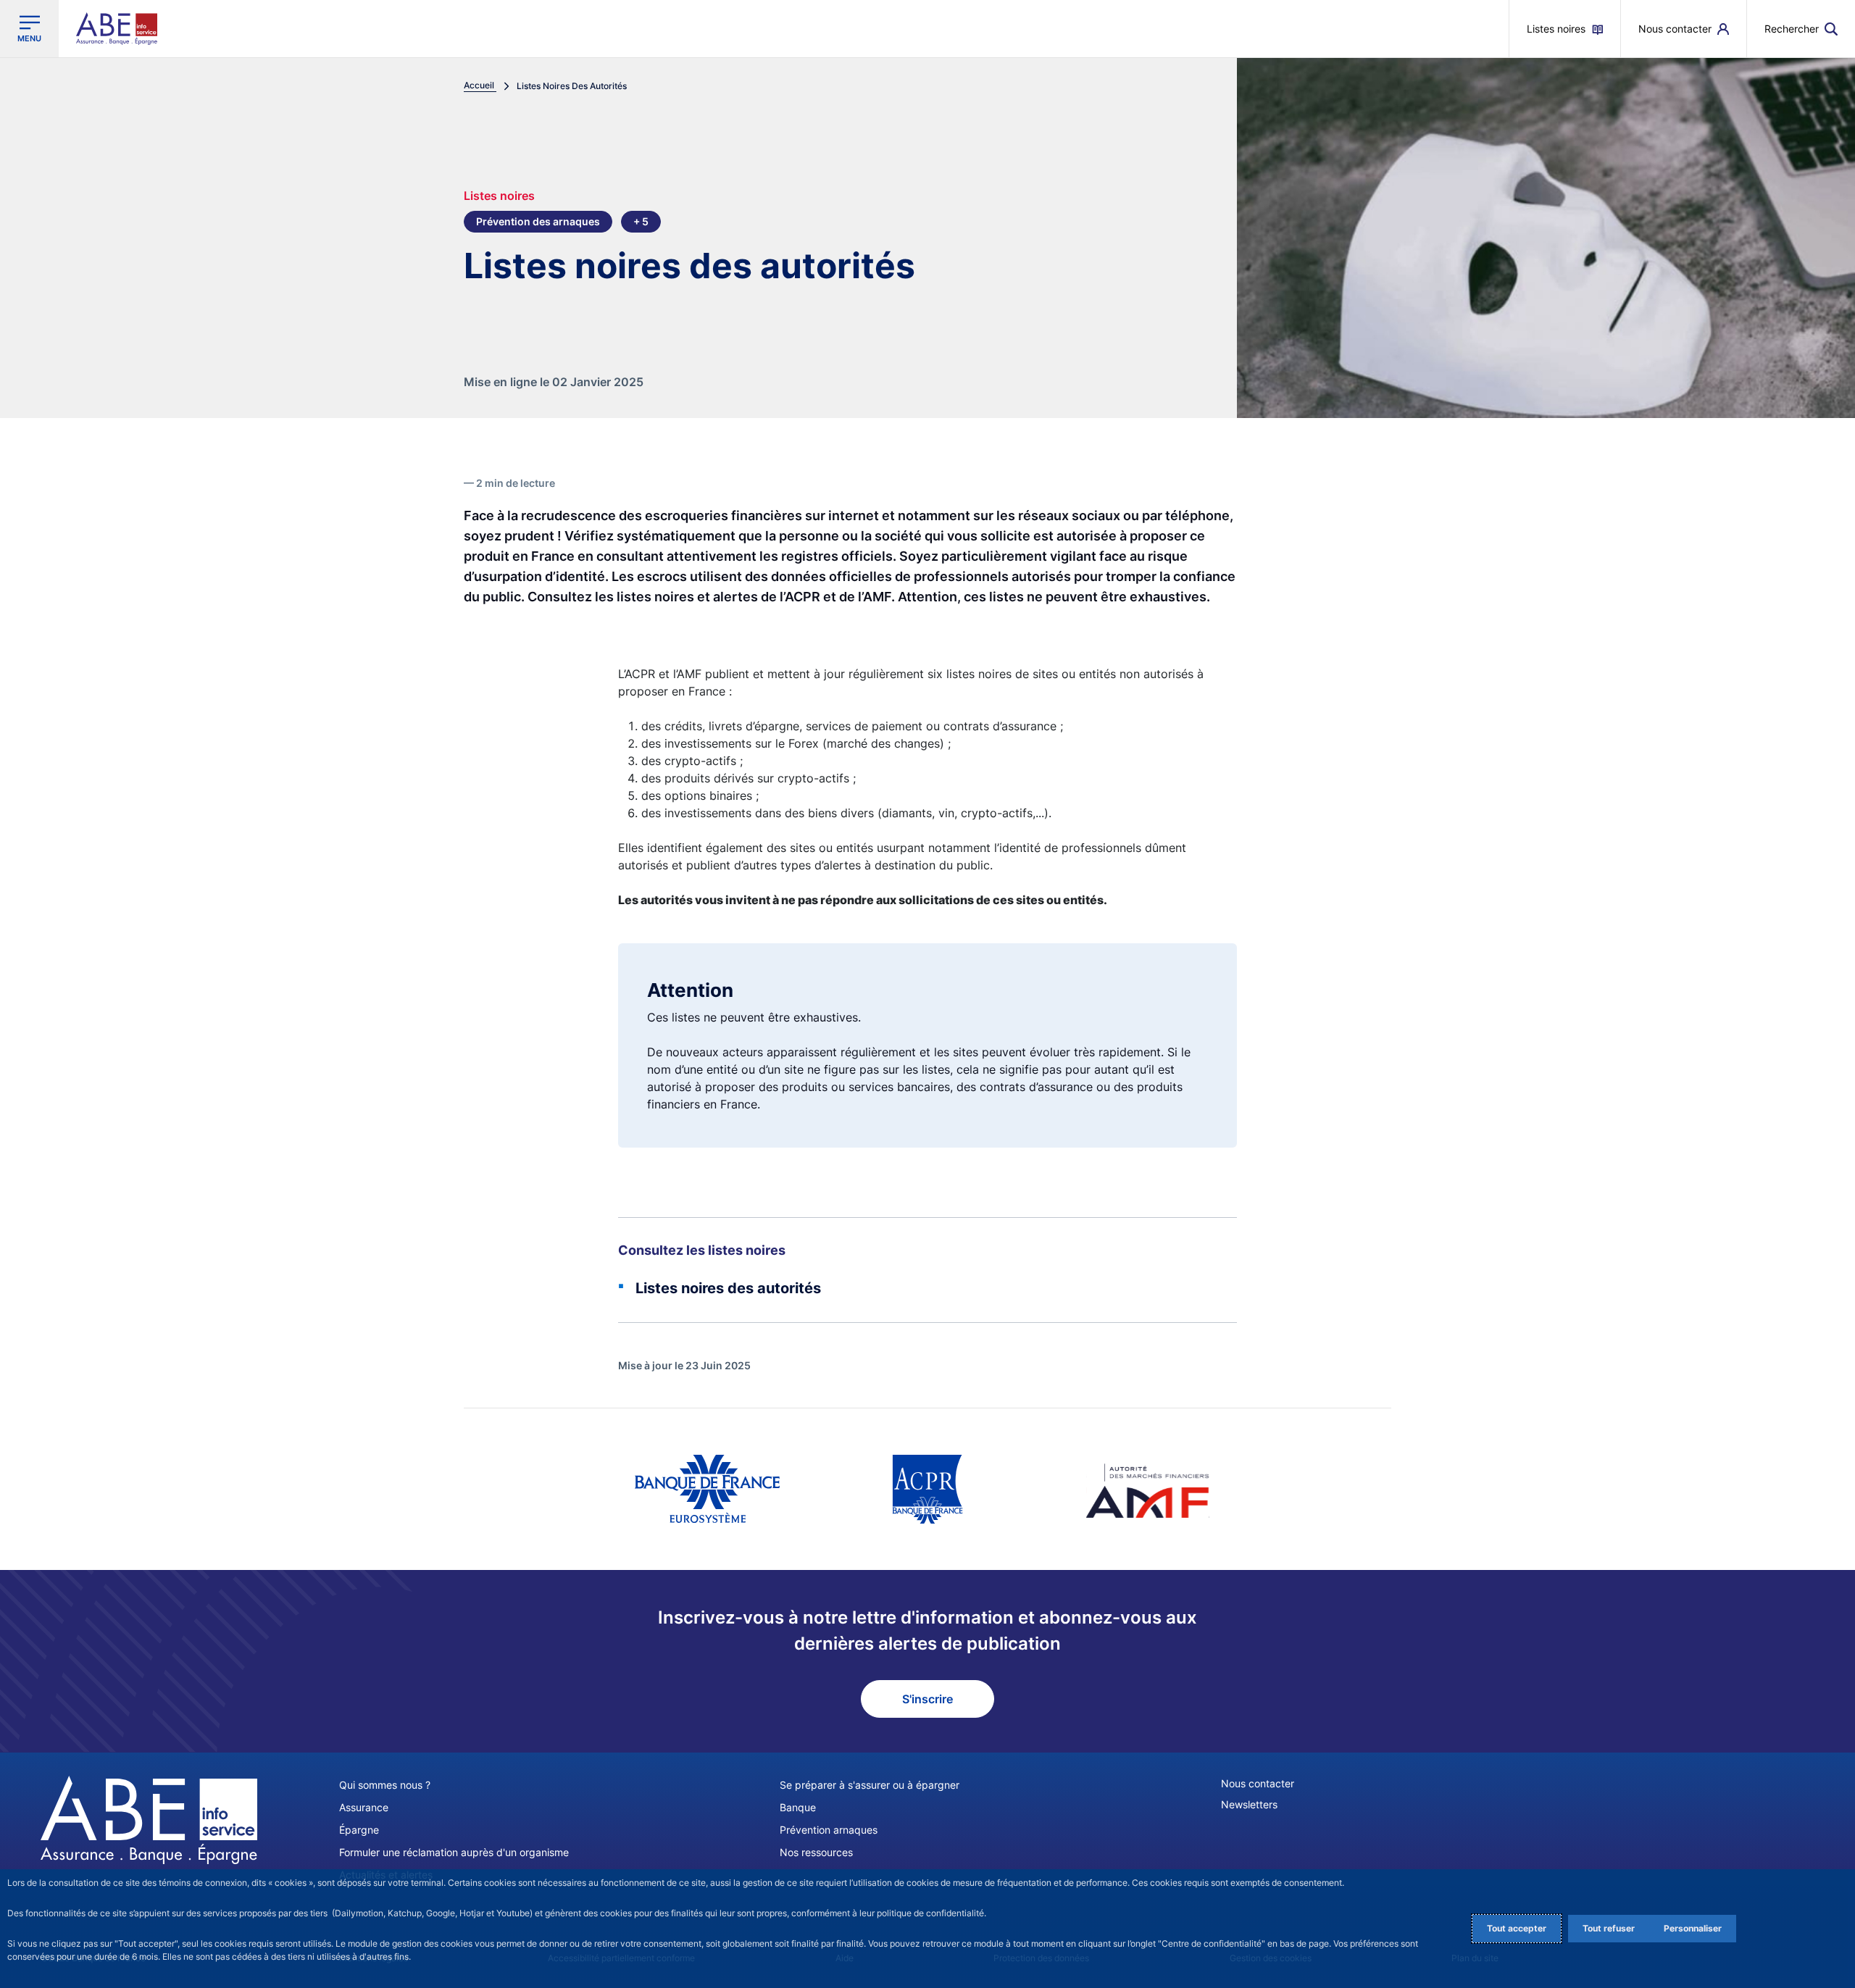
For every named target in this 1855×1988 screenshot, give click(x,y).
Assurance (364, 1807)
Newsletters (1249, 1804)
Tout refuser (1609, 1928)
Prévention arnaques (829, 1830)
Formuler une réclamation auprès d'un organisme (454, 1852)
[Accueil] (149, 1820)
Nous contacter (1258, 1783)
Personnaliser (1693, 1928)
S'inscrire (927, 1699)
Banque (798, 1807)
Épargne (359, 1830)
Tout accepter (1517, 1928)
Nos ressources (816, 1852)
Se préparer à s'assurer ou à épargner (870, 1785)
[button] (1801, 29)
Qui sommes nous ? (385, 1785)
